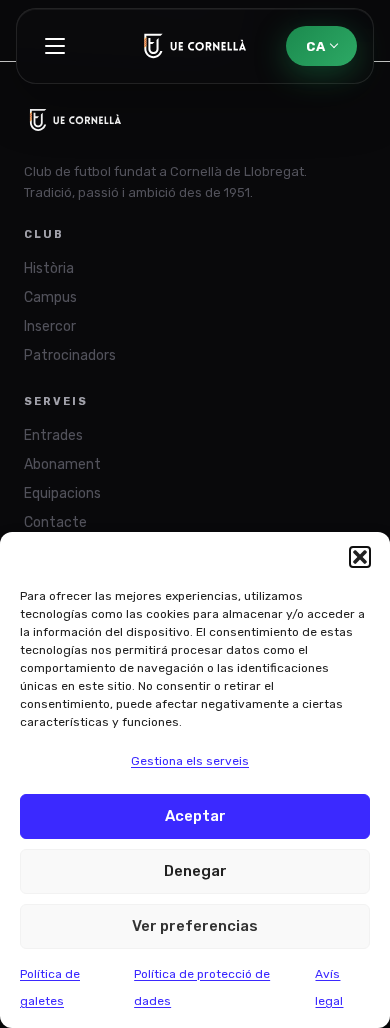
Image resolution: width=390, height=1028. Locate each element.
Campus (50, 297)
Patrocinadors (70, 355)
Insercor (50, 326)
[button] (360, 557)
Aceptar (195, 816)
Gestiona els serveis (190, 761)
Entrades (53, 435)
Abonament (62, 464)
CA (315, 46)
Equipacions (62, 493)
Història (49, 268)
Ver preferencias (195, 926)
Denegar (195, 871)
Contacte (55, 522)
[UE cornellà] (195, 46)
